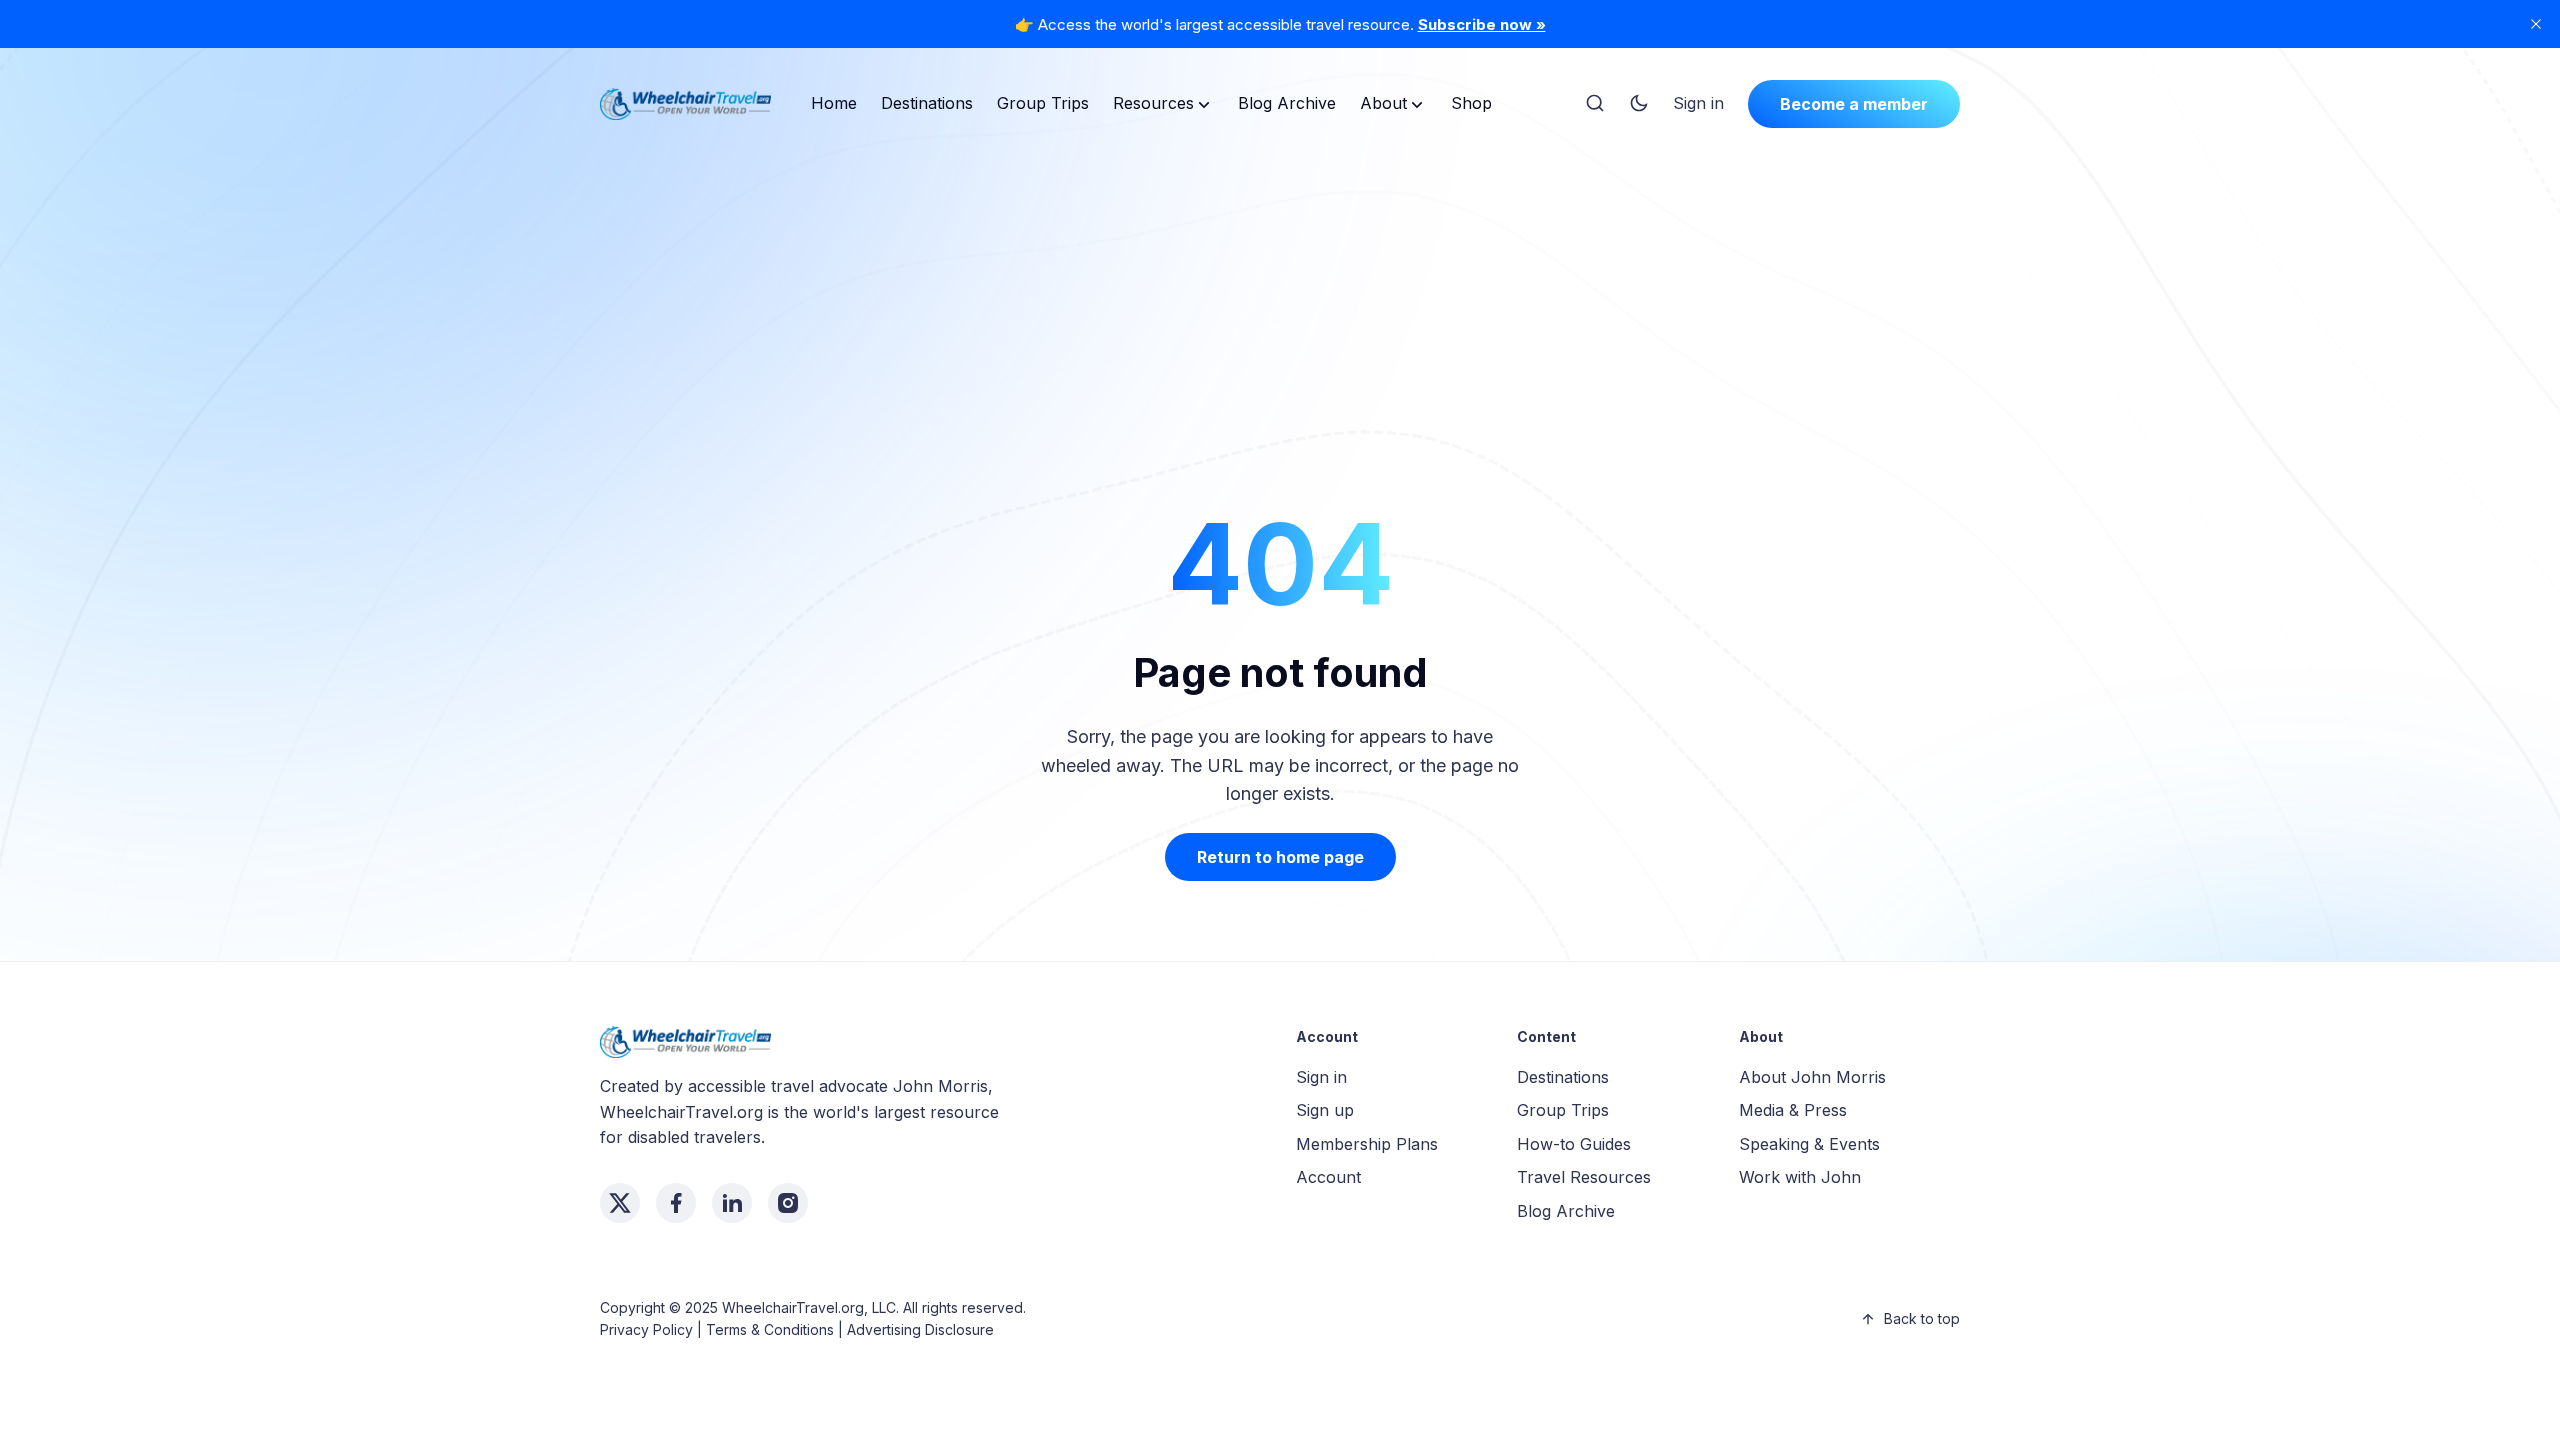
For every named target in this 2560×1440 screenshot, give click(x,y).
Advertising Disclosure (920, 1329)
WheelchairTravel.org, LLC (809, 1307)
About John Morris (1812, 1077)
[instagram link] (788, 1203)
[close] (2536, 24)
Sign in (1698, 103)
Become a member (1854, 104)
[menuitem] (834, 104)
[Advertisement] (1280, 294)
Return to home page (1280, 857)
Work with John (1800, 1177)
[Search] (1595, 104)
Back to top (1922, 1318)
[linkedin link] (732, 1203)
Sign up (1325, 1110)
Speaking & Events (1809, 1144)
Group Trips (1043, 103)
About (1383, 103)
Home (834, 103)
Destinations (927, 103)
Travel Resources (1584, 1177)
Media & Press (1793, 1110)
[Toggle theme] (1639, 104)
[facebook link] (676, 1203)
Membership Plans (1367, 1144)
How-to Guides (1574, 1144)
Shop (1471, 103)
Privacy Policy (646, 1329)
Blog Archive (1287, 103)
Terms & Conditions (770, 1329)
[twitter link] (620, 1203)
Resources (1153, 103)
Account (1328, 1177)
